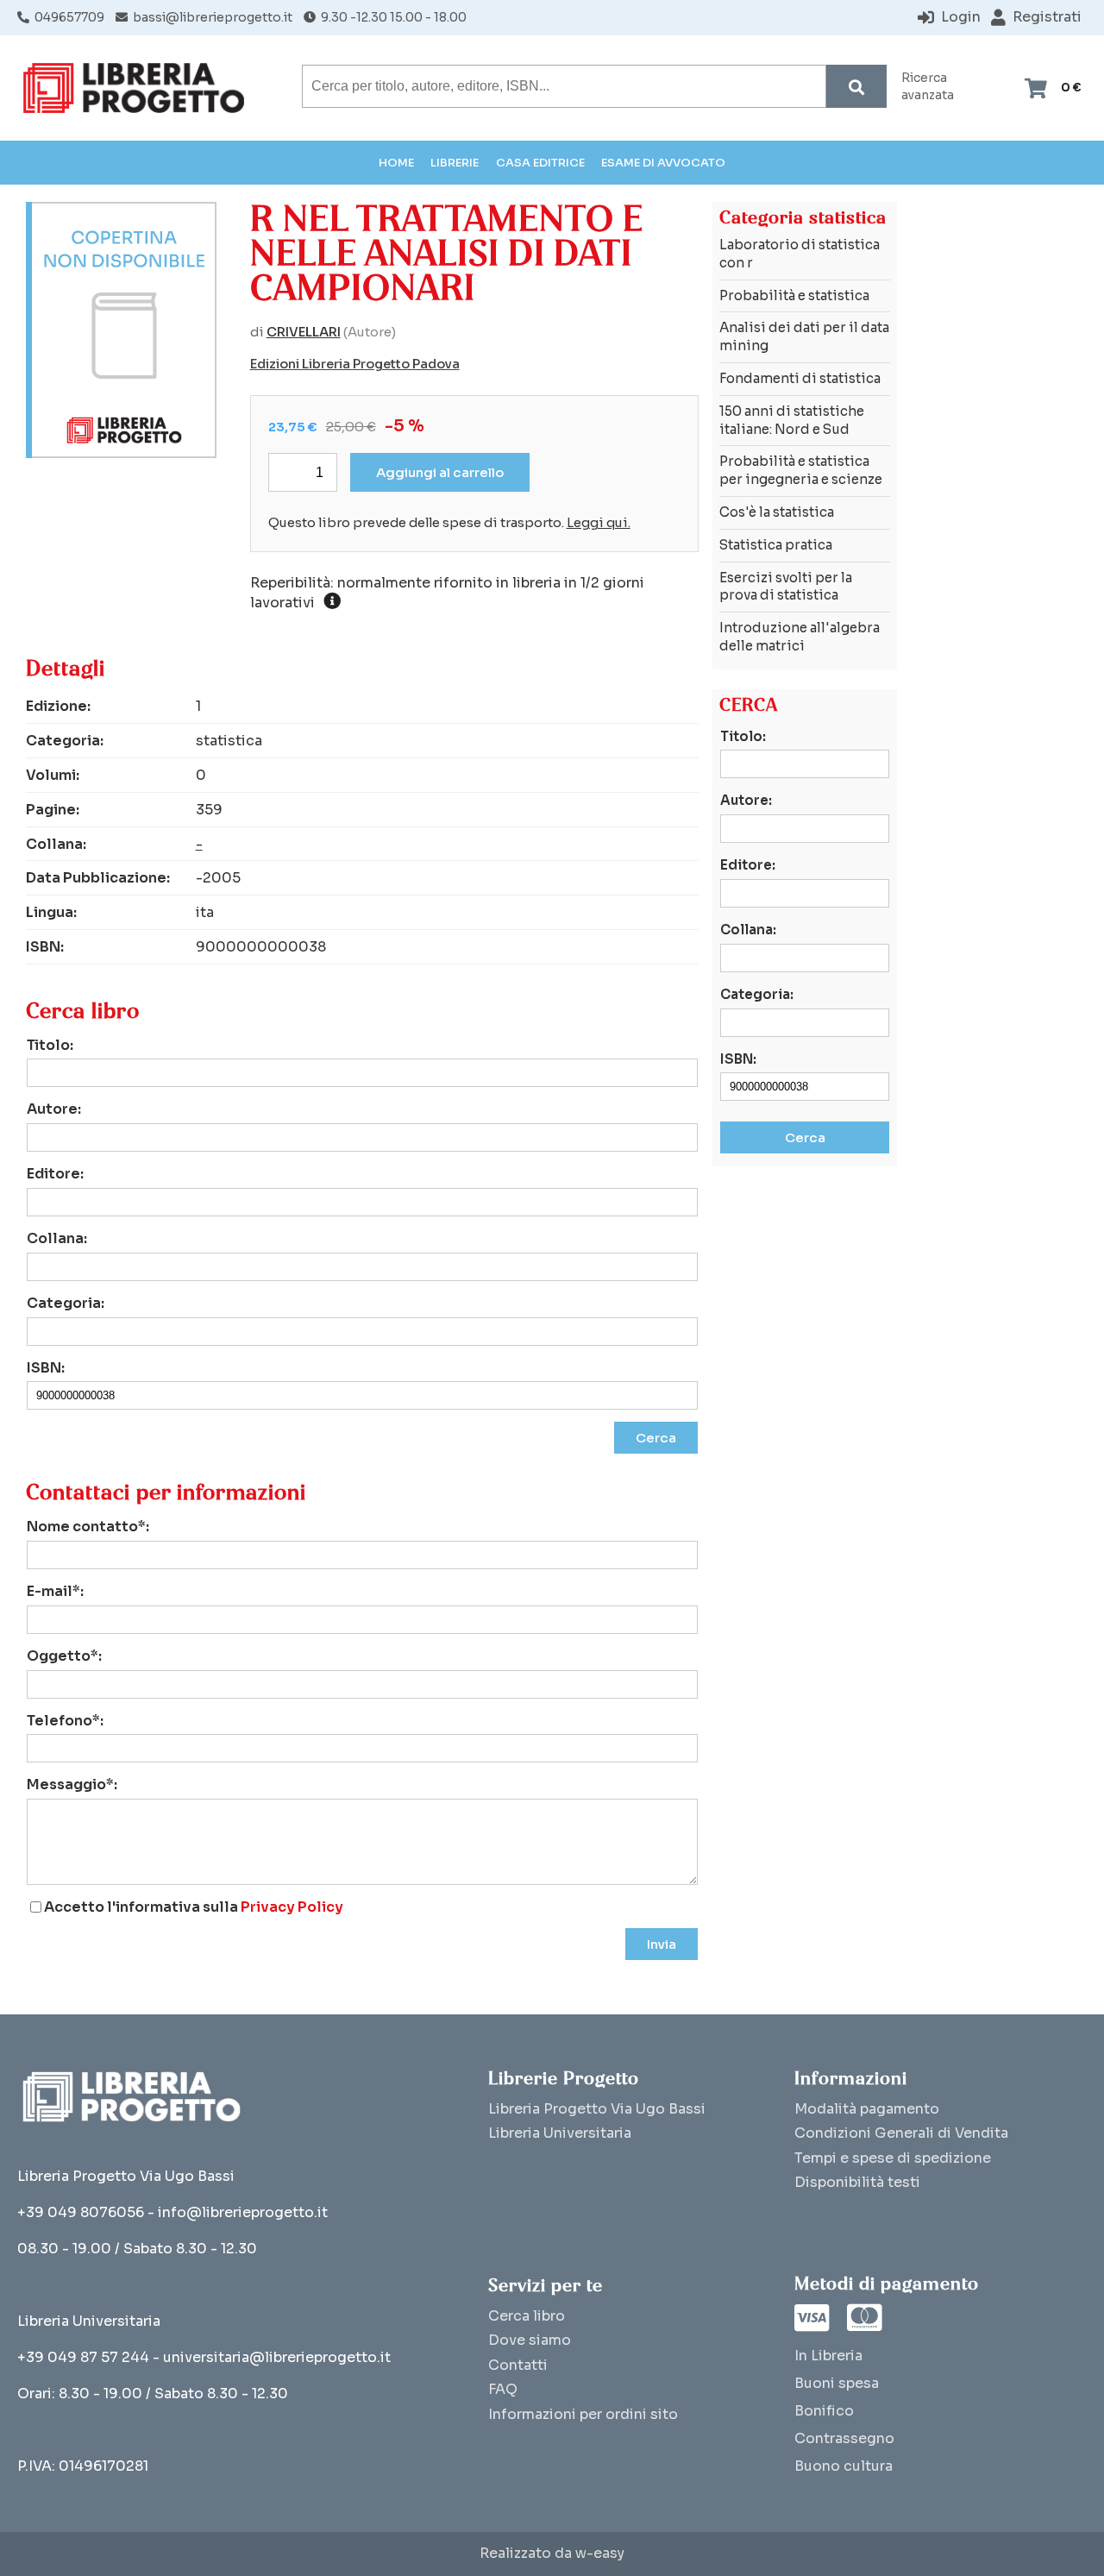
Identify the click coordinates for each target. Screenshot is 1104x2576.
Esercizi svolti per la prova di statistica (786, 587)
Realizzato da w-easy (552, 2554)
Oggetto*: (64, 1656)
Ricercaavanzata (928, 87)
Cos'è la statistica (777, 512)
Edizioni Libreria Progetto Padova (355, 364)
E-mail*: (55, 1591)
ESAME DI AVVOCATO (663, 163)
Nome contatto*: (88, 1527)
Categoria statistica (803, 218)
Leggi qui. (599, 523)
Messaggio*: (72, 1784)
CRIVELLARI (304, 332)
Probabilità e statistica (794, 295)
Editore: (55, 1174)
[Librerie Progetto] (138, 88)
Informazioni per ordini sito (583, 2414)
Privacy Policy (292, 1907)
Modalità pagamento (867, 2109)
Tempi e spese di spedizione (893, 2158)
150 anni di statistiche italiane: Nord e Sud (792, 420)
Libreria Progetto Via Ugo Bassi (597, 2109)
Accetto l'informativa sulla (194, 1907)
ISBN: (46, 1368)
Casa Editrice (540, 163)
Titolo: (50, 1045)
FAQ (503, 2389)
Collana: (57, 1238)
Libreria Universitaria (560, 2133)
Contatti (518, 2365)
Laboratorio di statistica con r (800, 254)
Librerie (455, 163)
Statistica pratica (776, 545)
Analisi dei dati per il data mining (804, 336)
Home (396, 163)
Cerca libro (527, 2316)
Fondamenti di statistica (800, 378)
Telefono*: (65, 1721)
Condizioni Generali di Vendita (901, 2133)
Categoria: (66, 1303)
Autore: (54, 1109)
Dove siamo (530, 2340)
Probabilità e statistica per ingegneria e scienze (801, 470)
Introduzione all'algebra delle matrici (800, 637)
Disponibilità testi (857, 2182)
